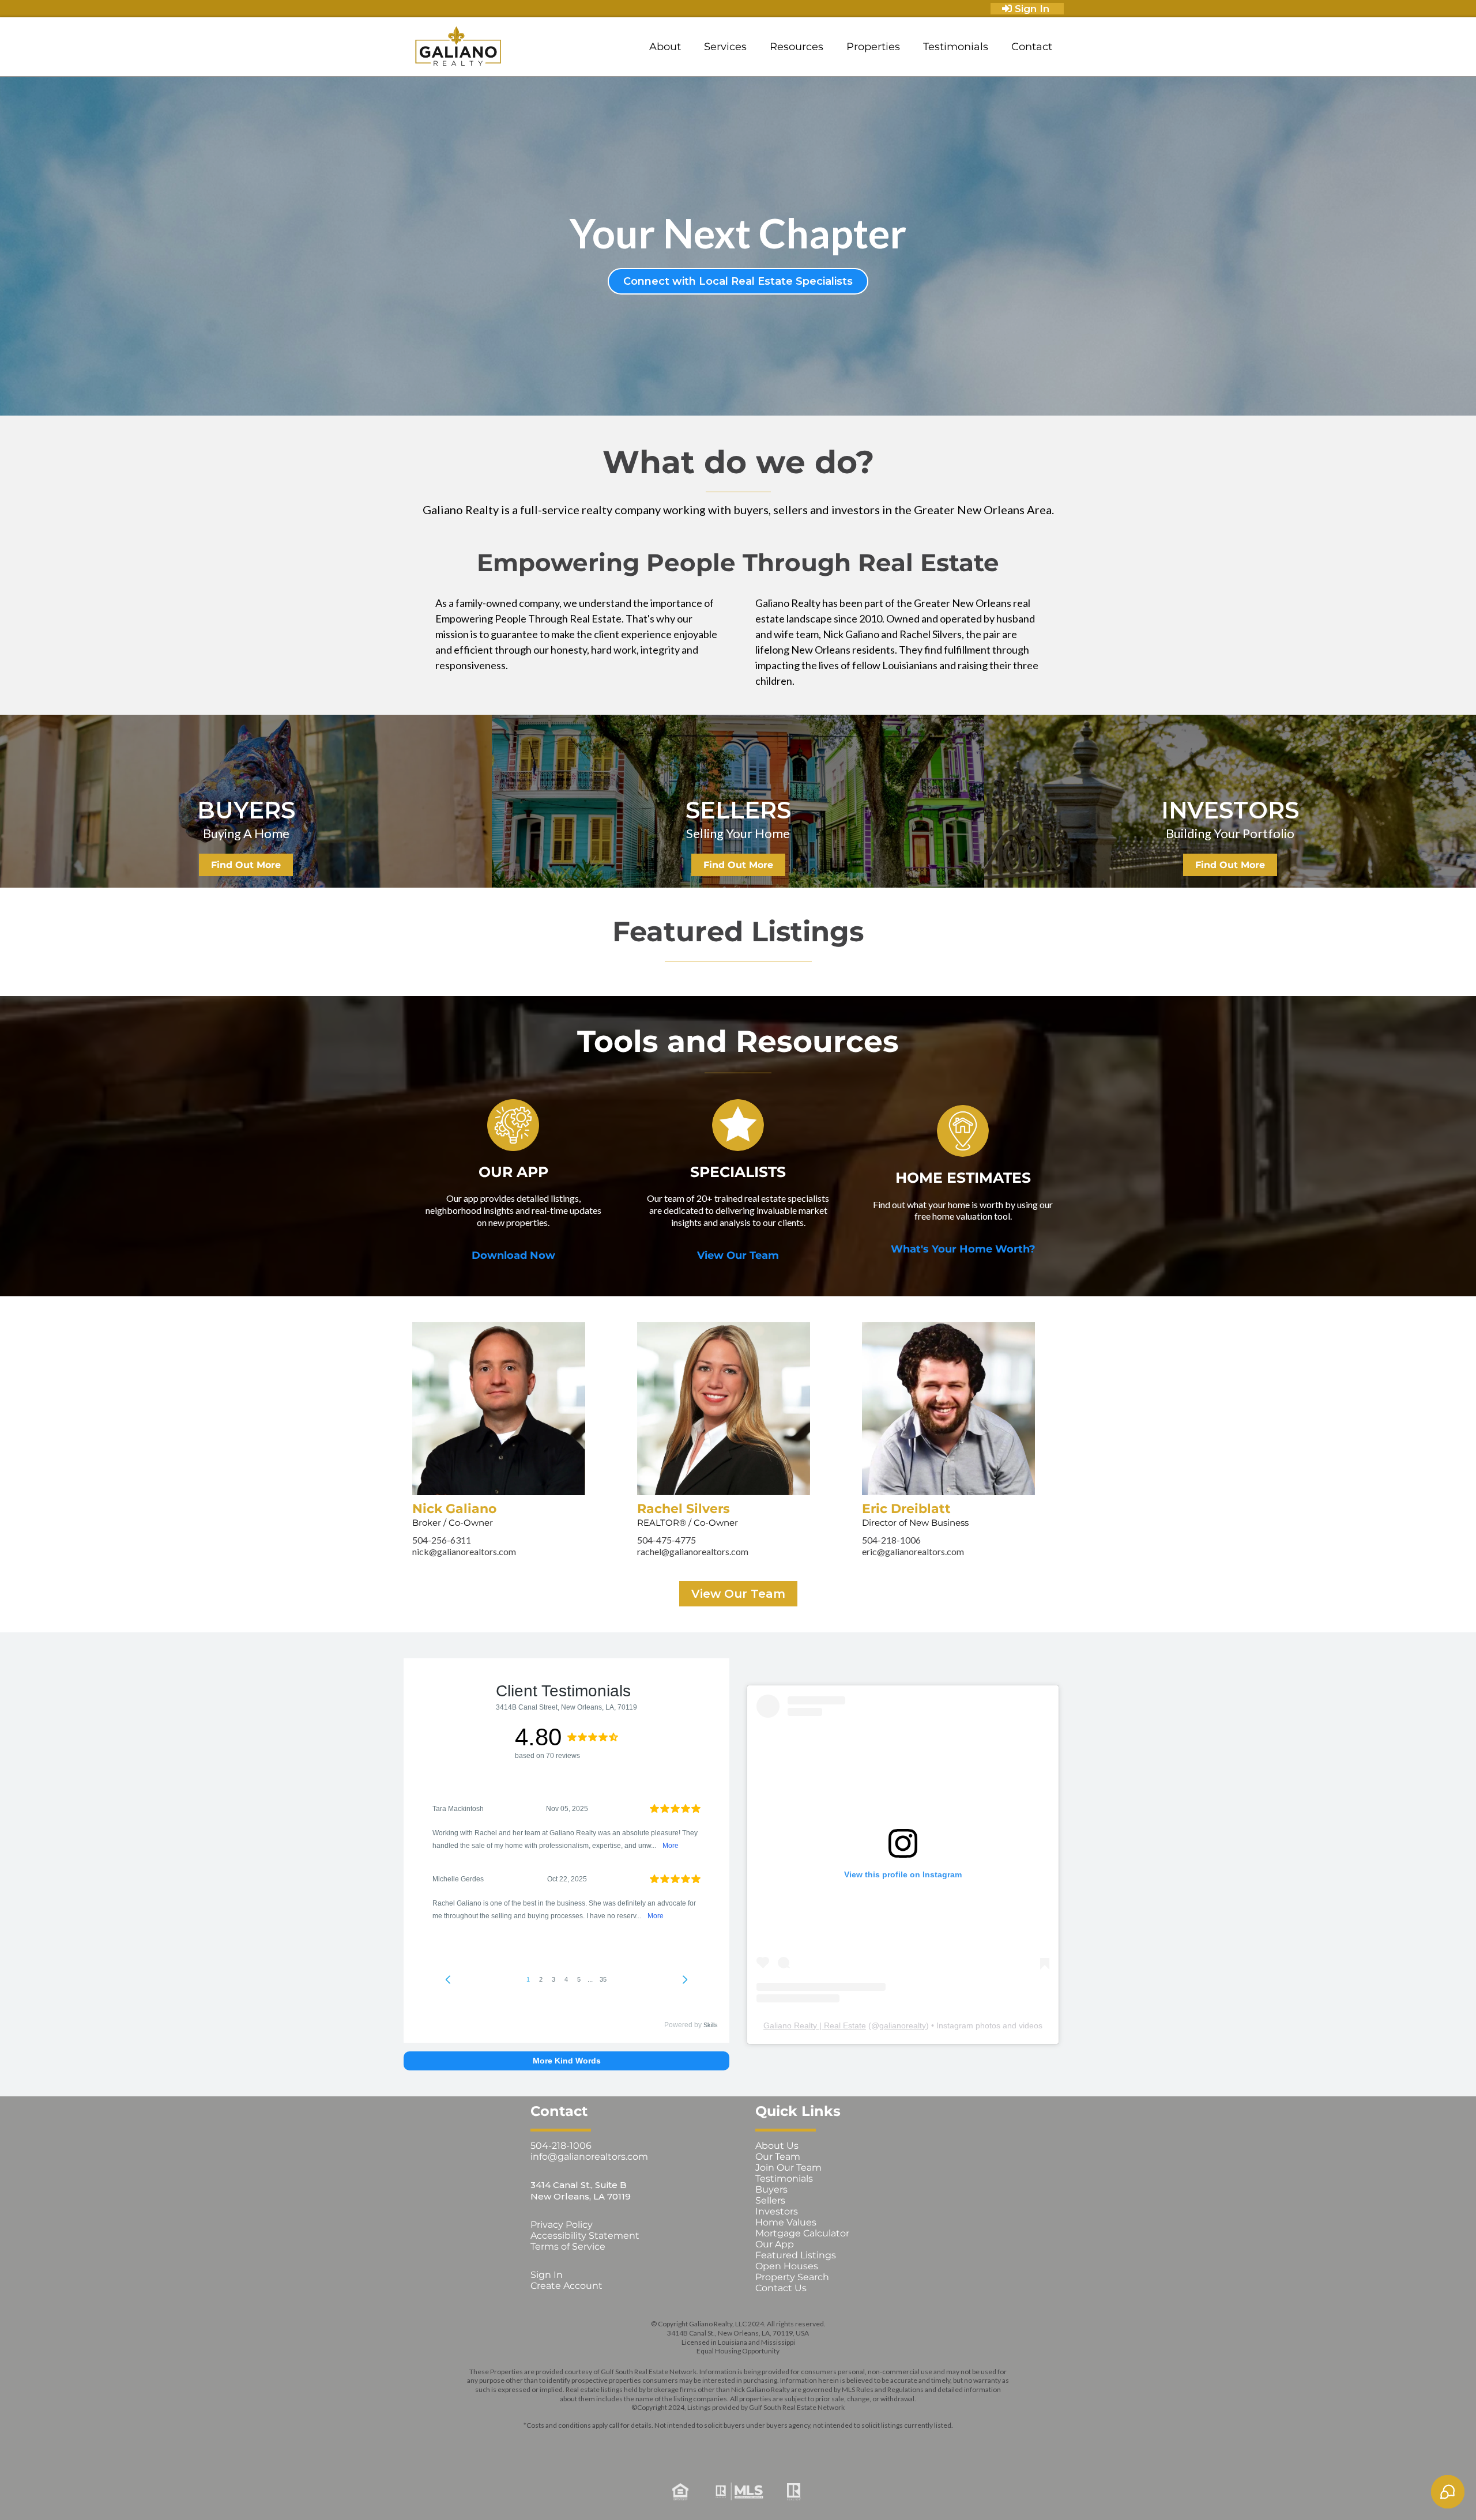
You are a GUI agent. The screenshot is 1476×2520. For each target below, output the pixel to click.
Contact (1032, 47)
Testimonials (956, 47)
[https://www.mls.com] (738, 2491)
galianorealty (903, 2025)
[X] (722, 2444)
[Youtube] (787, 2444)
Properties (873, 47)
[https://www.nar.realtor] (927, 2492)
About (665, 47)
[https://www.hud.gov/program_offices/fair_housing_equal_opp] (549, 2492)
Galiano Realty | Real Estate (815, 2025)
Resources (797, 47)
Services (725, 47)
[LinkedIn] (754, 2444)
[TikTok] (820, 2444)
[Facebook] (656, 2444)
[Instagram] (689, 2444)
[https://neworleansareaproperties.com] (458, 47)
